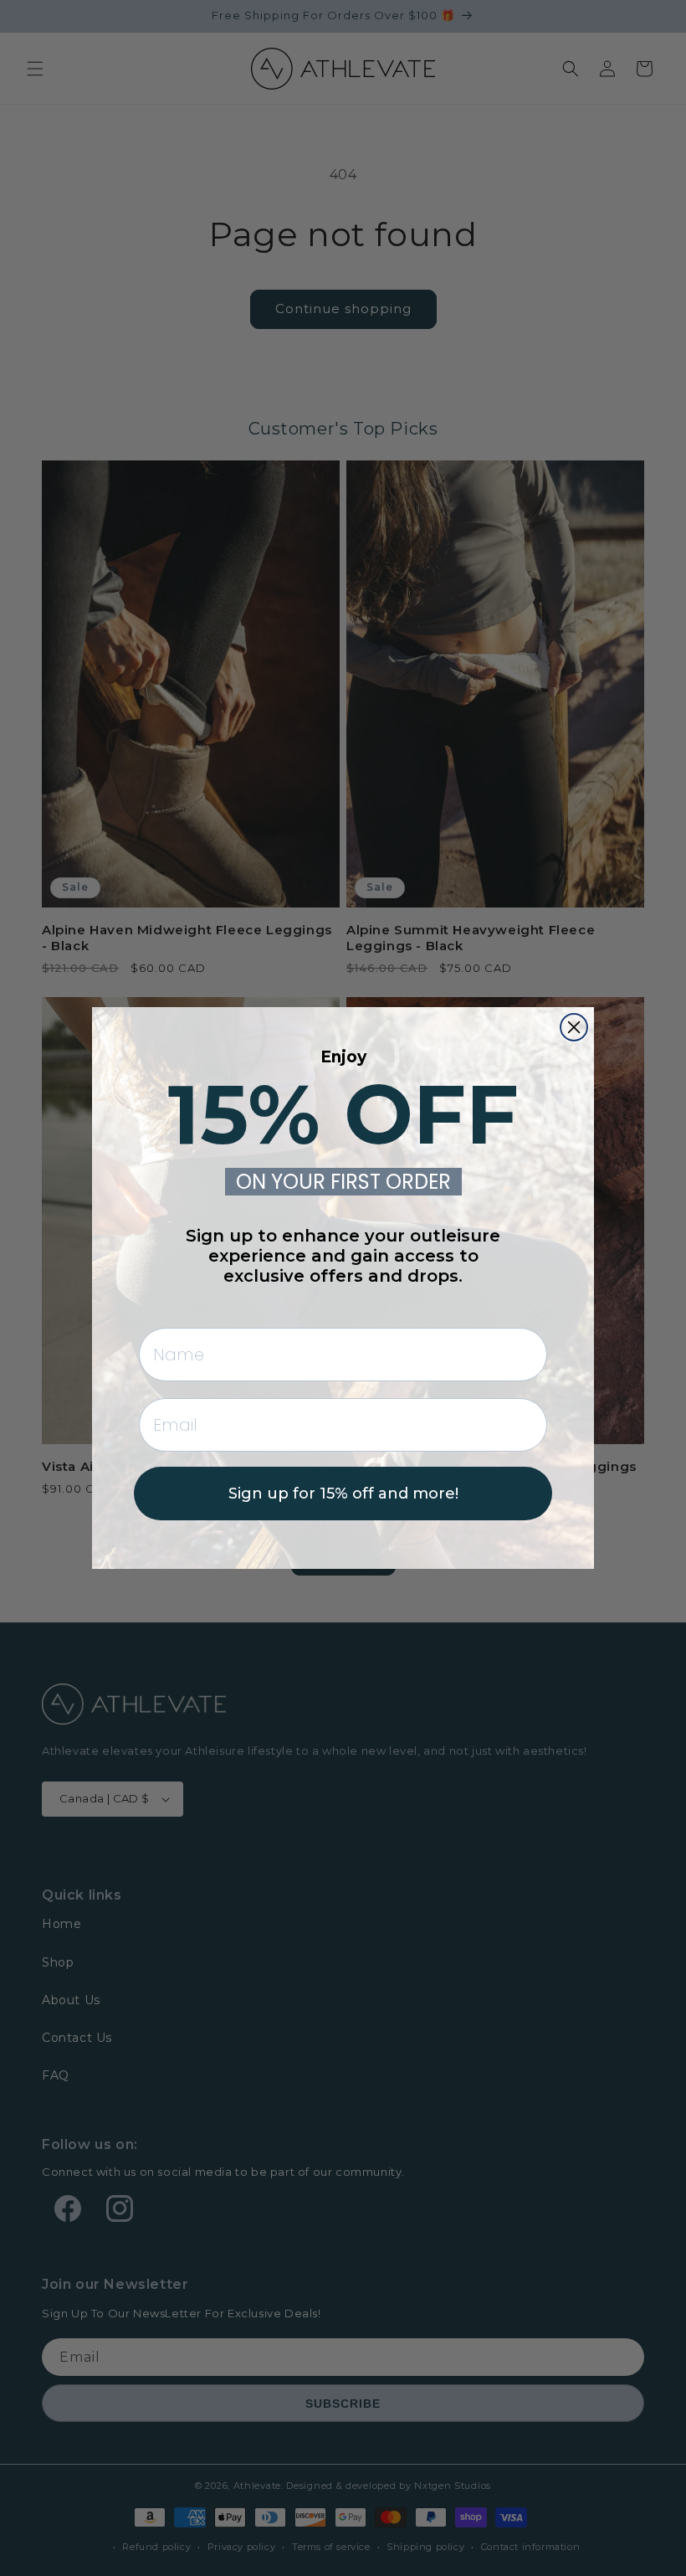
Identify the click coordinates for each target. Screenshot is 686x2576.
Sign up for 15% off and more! (343, 1494)
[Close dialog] (574, 1027)
